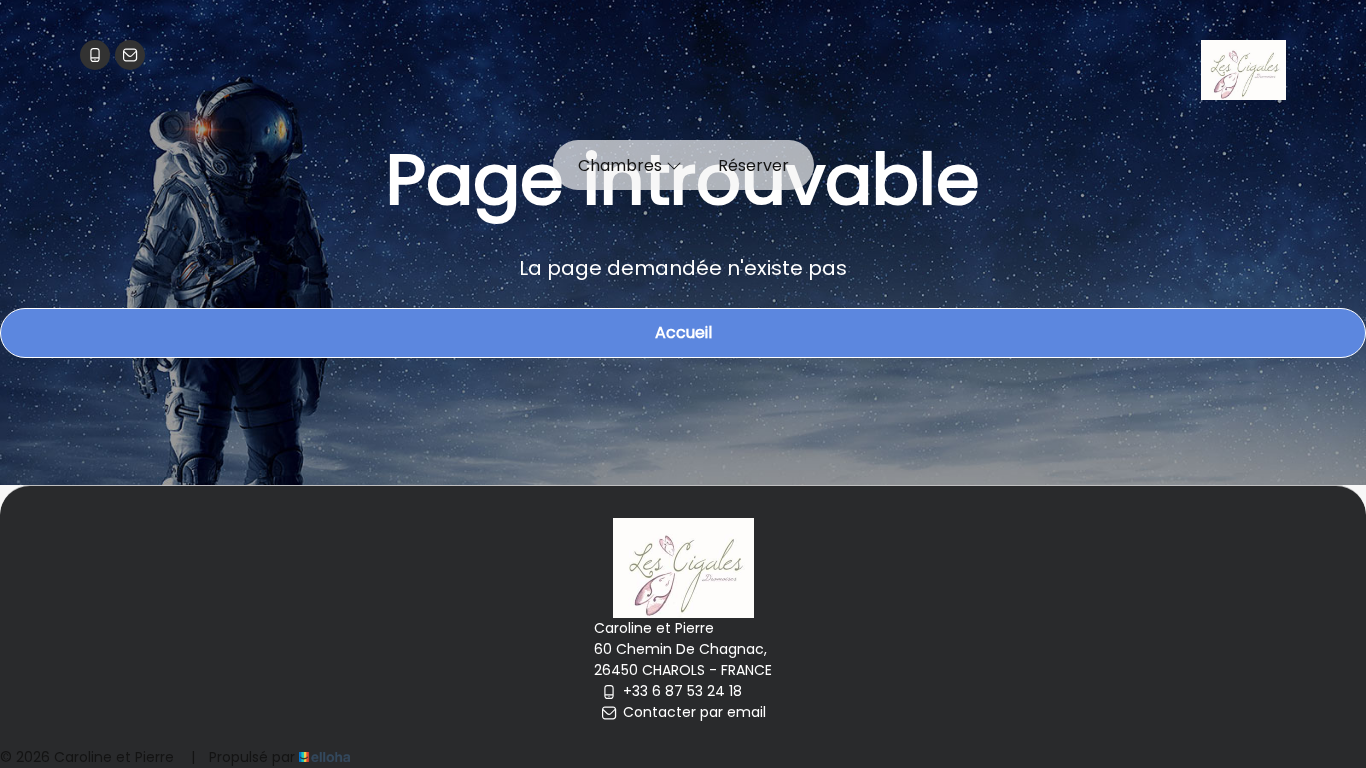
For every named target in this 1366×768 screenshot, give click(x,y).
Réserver (753, 165)
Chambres (622, 165)
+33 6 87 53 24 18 (682, 691)
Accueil (683, 332)
